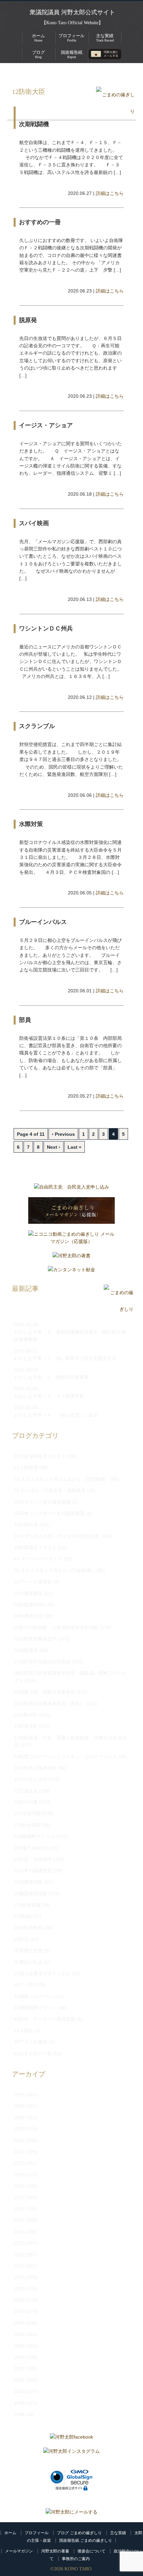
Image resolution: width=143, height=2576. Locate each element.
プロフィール (37, 2533)
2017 (19, 2198)
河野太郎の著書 (55, 2551)
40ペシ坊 (24, 1985)
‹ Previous (63, 1134)
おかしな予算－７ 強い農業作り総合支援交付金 (65, 1358)
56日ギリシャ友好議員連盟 (42, 1502)
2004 (19, 2346)
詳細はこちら (110, 193)
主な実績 (118, 2533)
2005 (19, 2334)
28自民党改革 (28, 1928)
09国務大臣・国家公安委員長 (45, 1692)
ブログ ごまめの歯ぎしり (79, 2533)
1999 (19, 2403)
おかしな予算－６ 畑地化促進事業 (51, 1377)
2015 (19, 2220)
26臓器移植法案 (31, 1893)
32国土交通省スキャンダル (42, 1973)
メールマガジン (19, 2551)
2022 (19, 2140)
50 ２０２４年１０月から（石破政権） (55, 1570)
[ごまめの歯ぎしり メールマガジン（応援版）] (71, 1212)
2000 (19, 2391)
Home (38, 38)
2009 (19, 2289)
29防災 (21, 1939)
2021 (19, 2152)
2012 (19, 2255)
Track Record (105, 38)
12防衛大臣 (89, 73)
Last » (74, 1147)
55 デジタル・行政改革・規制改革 (50, 1490)
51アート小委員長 (33, 1582)
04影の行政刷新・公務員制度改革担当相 (56, 1627)
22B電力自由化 (30, 1848)
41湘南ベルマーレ (33, 1996)
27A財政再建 (27, 1905)
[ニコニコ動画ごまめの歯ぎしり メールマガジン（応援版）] (71, 1240)
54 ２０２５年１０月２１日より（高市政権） (62, 1479)
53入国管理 (26, 1467)
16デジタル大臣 (31, 1779)
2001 (19, 2380)
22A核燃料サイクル (34, 1836)
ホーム (10, 2533)
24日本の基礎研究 (33, 1870)
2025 (19, 2106)
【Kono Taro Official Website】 (72, 23)
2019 (19, 2175)
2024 (19, 2118)
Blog (38, 54)
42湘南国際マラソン (35, 2008)
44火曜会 (24, 2031)
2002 (19, 2368)
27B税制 (23, 1916)
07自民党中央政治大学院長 (42, 1662)
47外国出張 (26, 1525)
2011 (19, 2266)
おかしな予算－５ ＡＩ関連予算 (49, 1396)
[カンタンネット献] (71, 1271)
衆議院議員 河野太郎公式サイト (72, 12)
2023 (19, 2129)
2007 (19, 2311)
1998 (19, 2414)
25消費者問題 (28, 1882)
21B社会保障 (27, 1825)
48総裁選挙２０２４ (35, 1547)
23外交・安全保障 (33, 1859)
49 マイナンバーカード (38, 1559)
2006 (19, 2323)
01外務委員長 (28, 1593)
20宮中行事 (26, 1802)
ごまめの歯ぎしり (49, 73)
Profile (71, 38)
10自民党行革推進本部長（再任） (49, 1703)
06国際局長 (26, 1650)
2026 (19, 2095)
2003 (19, 2357)
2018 (19, 2186)
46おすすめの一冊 (33, 2053)
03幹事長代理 (28, 1616)
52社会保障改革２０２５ (40, 1456)
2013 (19, 2243)
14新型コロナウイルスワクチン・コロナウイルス (66, 1757)
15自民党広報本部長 (35, 1768)
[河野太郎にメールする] (71, 2512)
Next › (54, 1147)
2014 (19, 2232)
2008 (19, 2300)
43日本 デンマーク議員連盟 (45, 2019)
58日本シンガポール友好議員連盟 (49, 1513)
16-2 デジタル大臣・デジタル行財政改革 (57, 1536)
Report (72, 54)
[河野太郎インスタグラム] (71, 2453)
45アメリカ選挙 (31, 2042)
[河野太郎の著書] (71, 1257)
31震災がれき (28, 1962)
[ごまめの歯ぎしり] (115, 111)
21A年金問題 (27, 1813)
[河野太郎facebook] (71, 2439)
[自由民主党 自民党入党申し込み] (71, 1189)
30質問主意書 (28, 1951)
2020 (19, 2163)
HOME (14, 73)
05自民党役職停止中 (35, 1639)
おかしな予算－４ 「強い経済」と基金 (56, 1415)
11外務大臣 (26, 1715)
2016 (19, 2209)
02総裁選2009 (29, 1605)
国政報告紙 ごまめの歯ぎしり (86, 2540)
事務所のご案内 (76, 2559)
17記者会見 (26, 1791)
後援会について (91, 2551)
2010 (19, 2277)
